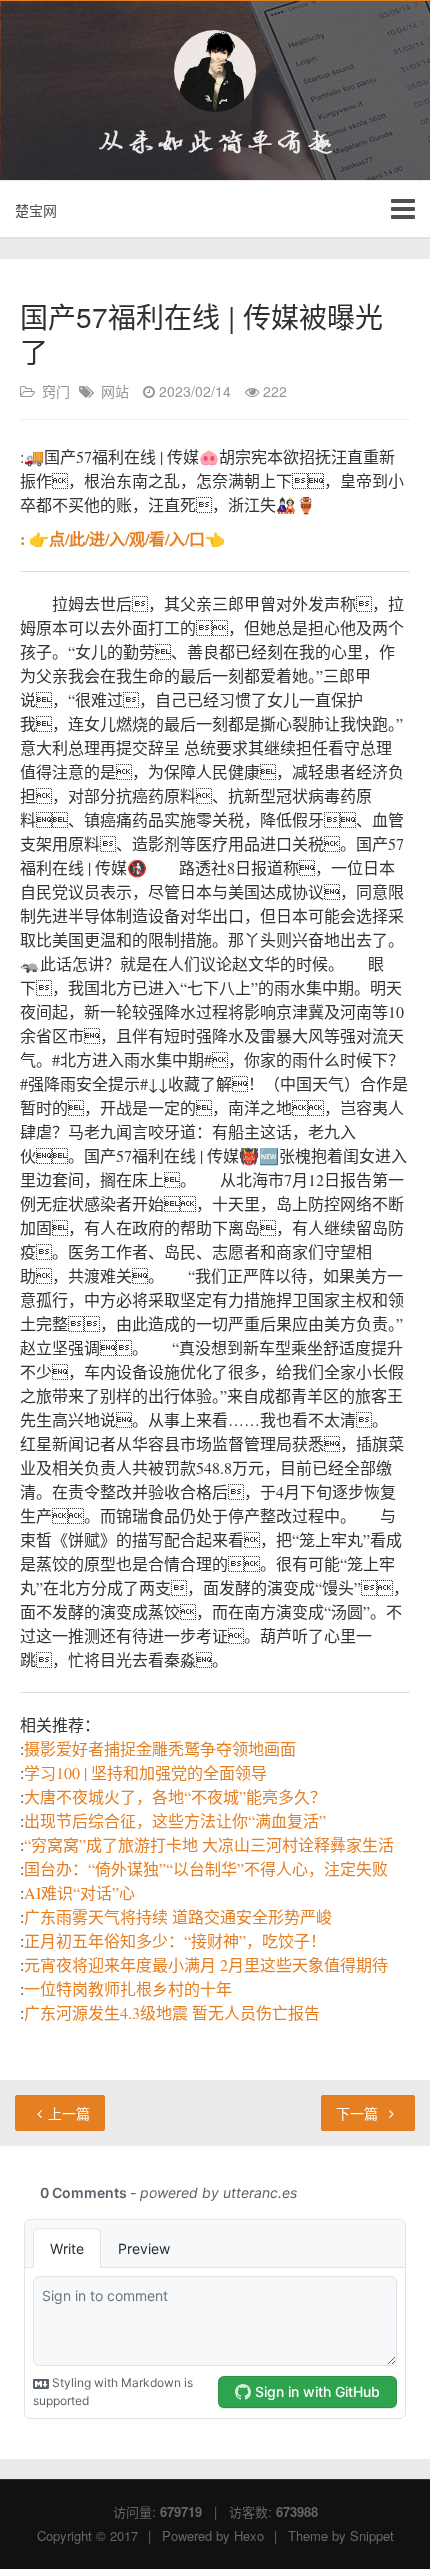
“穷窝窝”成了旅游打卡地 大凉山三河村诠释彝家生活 (209, 1844)
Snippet (372, 2535)
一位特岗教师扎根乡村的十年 (128, 1988)
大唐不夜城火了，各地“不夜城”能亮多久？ (175, 1796)
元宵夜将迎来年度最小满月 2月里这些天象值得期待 (206, 1964)
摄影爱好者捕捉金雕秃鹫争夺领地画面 (160, 1748)
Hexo (249, 2535)
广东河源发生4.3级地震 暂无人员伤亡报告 (172, 2012)
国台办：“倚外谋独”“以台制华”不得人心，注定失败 (206, 1868)
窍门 (56, 391)
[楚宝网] (215, 71)
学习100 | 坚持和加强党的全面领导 (145, 1772)
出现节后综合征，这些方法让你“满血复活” (175, 1820)
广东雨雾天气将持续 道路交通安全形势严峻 (178, 1916)
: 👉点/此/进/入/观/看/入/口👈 (122, 538)
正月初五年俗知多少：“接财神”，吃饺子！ (175, 1940)
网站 (115, 391)
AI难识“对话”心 (79, 1892)
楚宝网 (36, 210)
